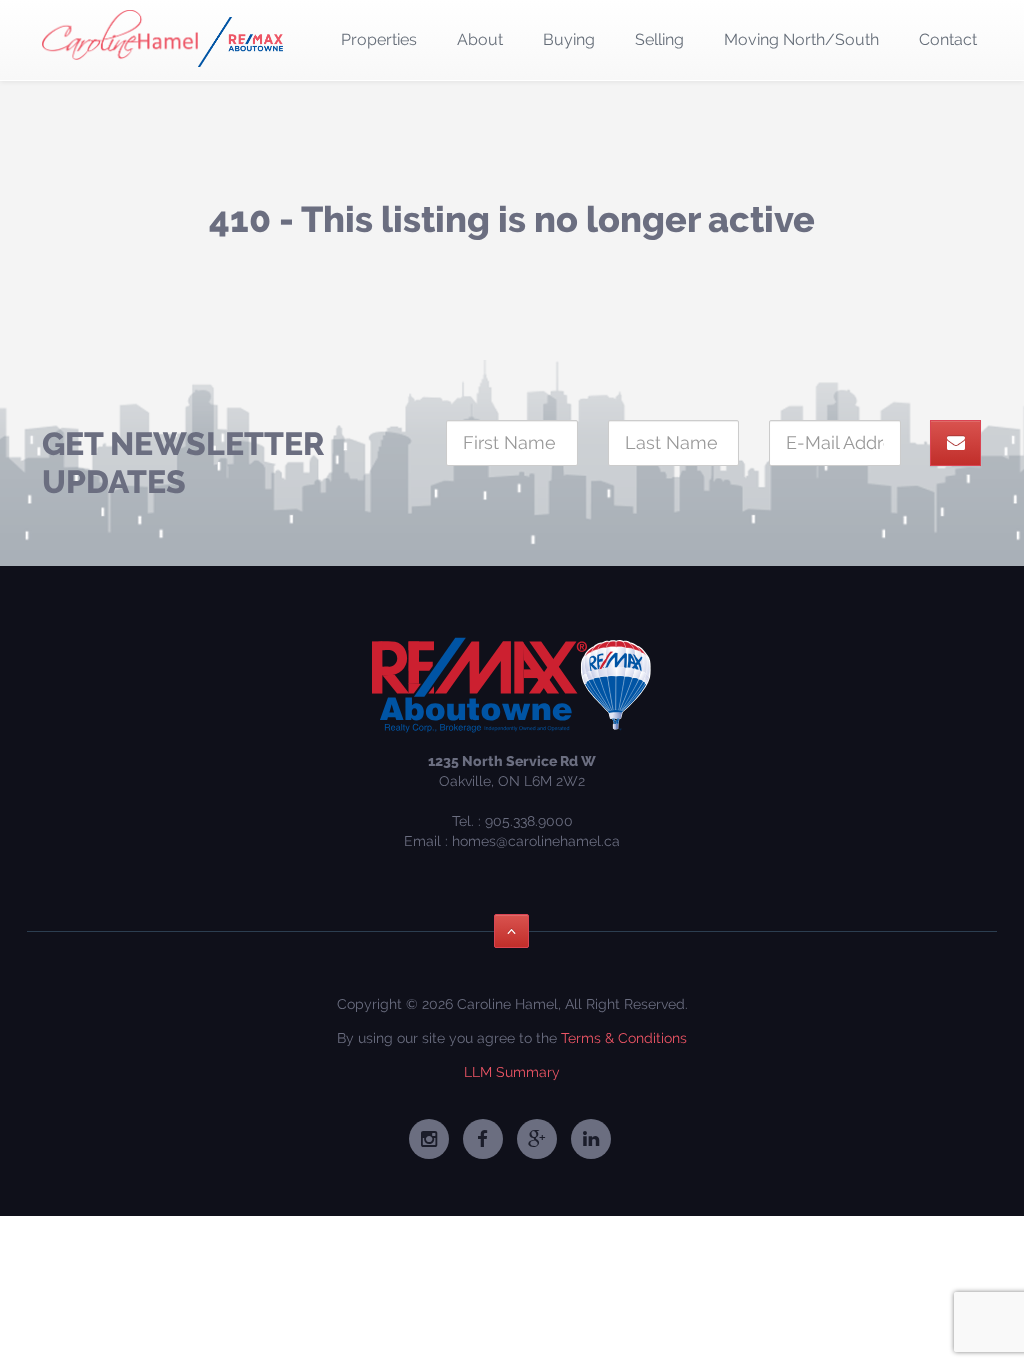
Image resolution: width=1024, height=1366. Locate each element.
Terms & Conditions (624, 1038)
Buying (569, 39)
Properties (379, 39)
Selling (659, 39)
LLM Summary (512, 1072)
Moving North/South (801, 39)
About (480, 39)
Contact (948, 39)
